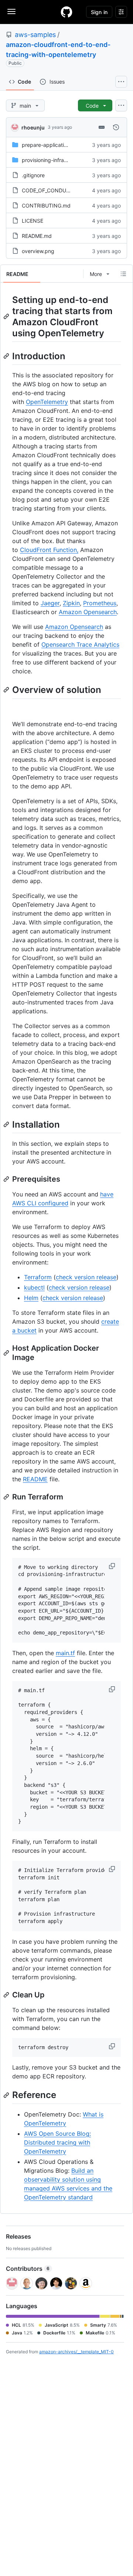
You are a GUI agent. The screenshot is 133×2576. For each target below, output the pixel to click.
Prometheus (100, 603)
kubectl (34, 1287)
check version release (86, 1277)
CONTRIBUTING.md (46, 206)
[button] (113, 1566)
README (35, 1479)
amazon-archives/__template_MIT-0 (76, 2352)
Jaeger (50, 603)
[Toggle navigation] (11, 11)
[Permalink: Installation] (7, 1124)
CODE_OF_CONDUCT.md (52, 190)
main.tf (65, 1653)
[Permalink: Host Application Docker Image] (7, 1353)
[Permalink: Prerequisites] (7, 1179)
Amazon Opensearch (88, 612)
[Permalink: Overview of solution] (7, 690)
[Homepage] (66, 12)
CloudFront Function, (49, 550)
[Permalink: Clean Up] (7, 1995)
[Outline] (123, 274)
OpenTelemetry (47, 402)
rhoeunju (33, 127)
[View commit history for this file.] (116, 127)
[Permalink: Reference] (7, 2095)
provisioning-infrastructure (54, 160)
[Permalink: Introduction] (7, 356)
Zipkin (71, 603)
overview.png (38, 251)
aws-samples (35, 35)
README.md (37, 236)
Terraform (38, 1277)
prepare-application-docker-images (65, 145)
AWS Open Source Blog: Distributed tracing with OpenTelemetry (57, 2142)
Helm (31, 1298)
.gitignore (33, 175)
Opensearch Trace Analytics (80, 644)
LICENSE (33, 221)
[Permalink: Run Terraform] (7, 1497)
